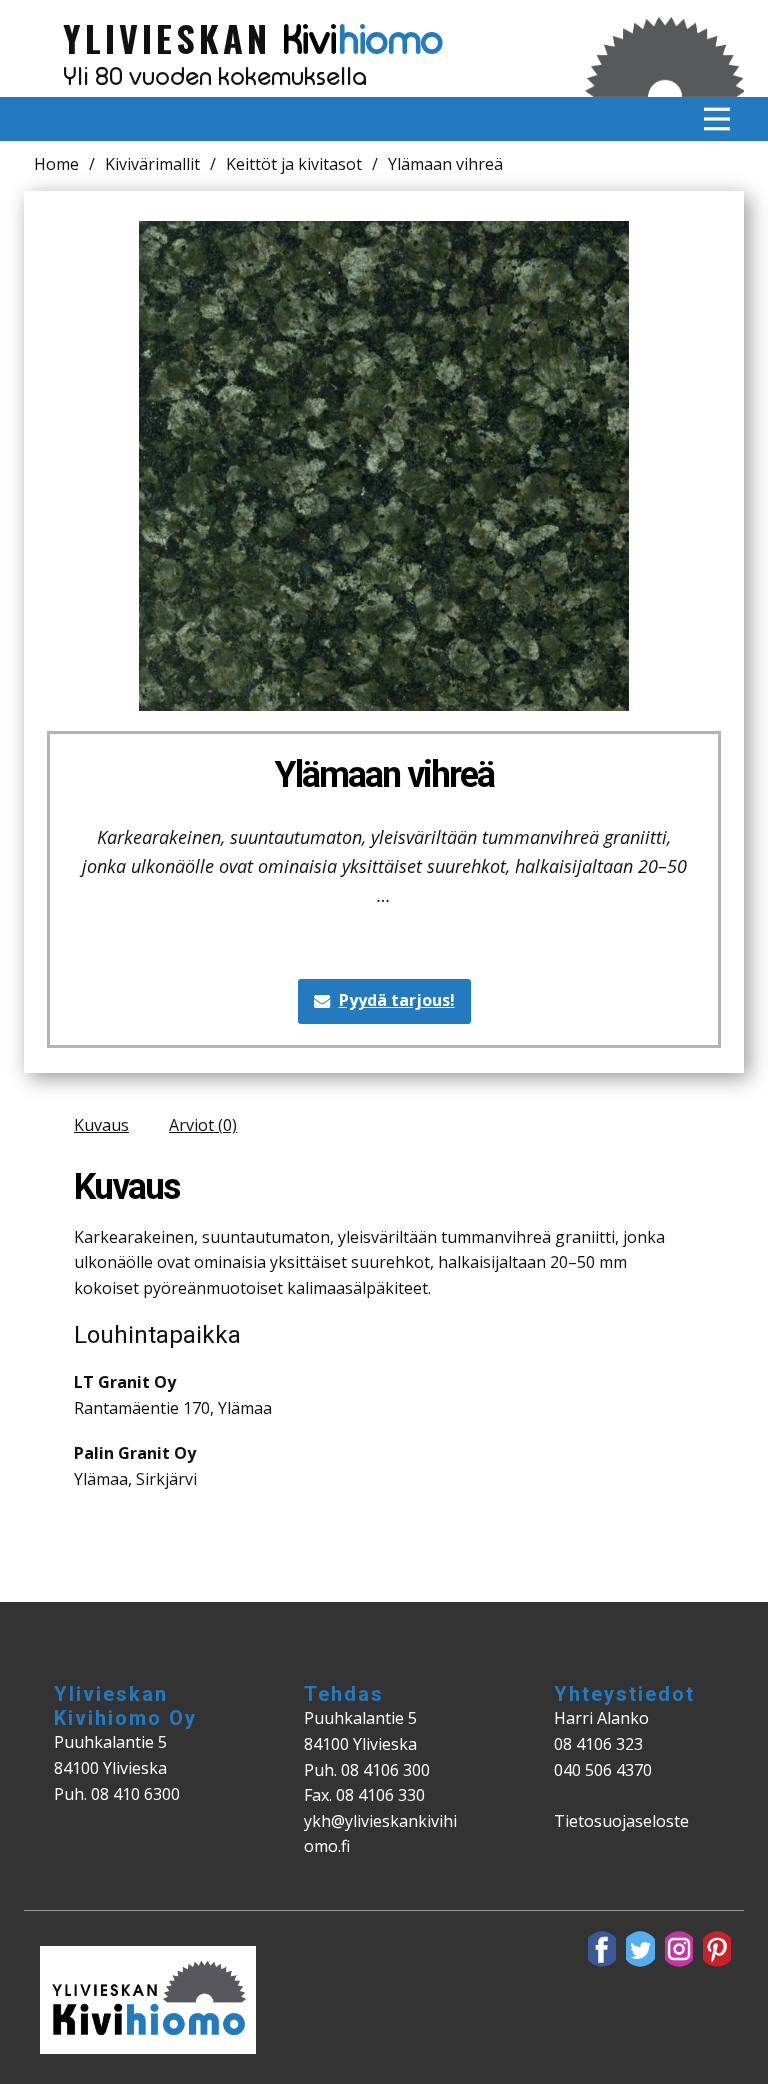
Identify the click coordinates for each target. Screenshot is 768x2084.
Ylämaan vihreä (384, 775)
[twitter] (640, 1949)
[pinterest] (717, 1949)
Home (56, 164)
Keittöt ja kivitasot (294, 164)
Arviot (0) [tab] (203, 1125)
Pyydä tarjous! (397, 1000)
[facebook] (602, 1949)
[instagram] (679, 1949)
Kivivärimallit (152, 164)
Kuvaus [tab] (101, 1125)
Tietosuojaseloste (621, 1821)
